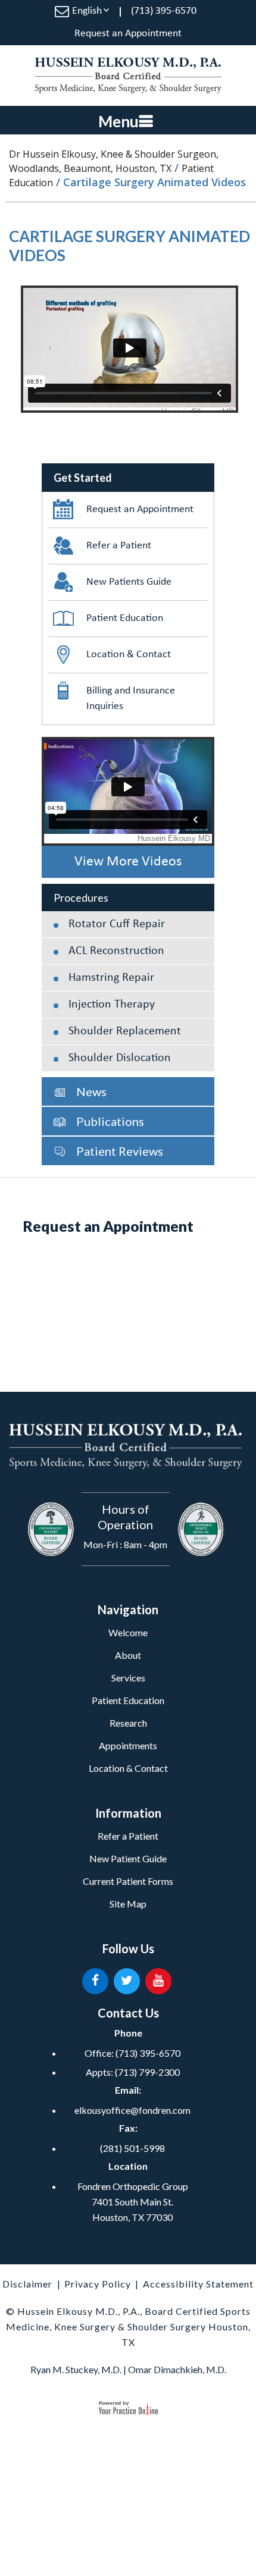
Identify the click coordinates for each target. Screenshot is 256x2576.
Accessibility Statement (198, 2284)
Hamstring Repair (111, 978)
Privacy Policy (98, 2284)
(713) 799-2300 (147, 2072)
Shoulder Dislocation (120, 1058)
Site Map (128, 1904)
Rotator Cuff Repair (117, 924)
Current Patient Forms (128, 1881)
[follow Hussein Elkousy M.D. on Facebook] (95, 1981)
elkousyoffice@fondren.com (132, 2110)
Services (128, 1678)
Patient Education (125, 618)
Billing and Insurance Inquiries (131, 699)
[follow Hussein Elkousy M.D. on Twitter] (127, 1981)
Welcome (128, 1632)
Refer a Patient (119, 546)
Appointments (128, 1745)
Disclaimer (27, 2284)
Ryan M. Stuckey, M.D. (76, 2369)
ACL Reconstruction (116, 951)
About (128, 1655)
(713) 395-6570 (164, 11)
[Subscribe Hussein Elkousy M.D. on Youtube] (158, 1981)
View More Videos (128, 862)
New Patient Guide (128, 1858)
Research (128, 1723)
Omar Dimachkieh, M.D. (177, 2369)
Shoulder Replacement (125, 1031)
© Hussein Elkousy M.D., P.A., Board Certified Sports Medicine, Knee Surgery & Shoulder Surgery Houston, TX (128, 2326)
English (87, 11)
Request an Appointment (128, 34)
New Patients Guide (129, 582)
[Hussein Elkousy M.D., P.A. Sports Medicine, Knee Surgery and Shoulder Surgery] (128, 76)
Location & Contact (129, 655)
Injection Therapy (112, 1005)
